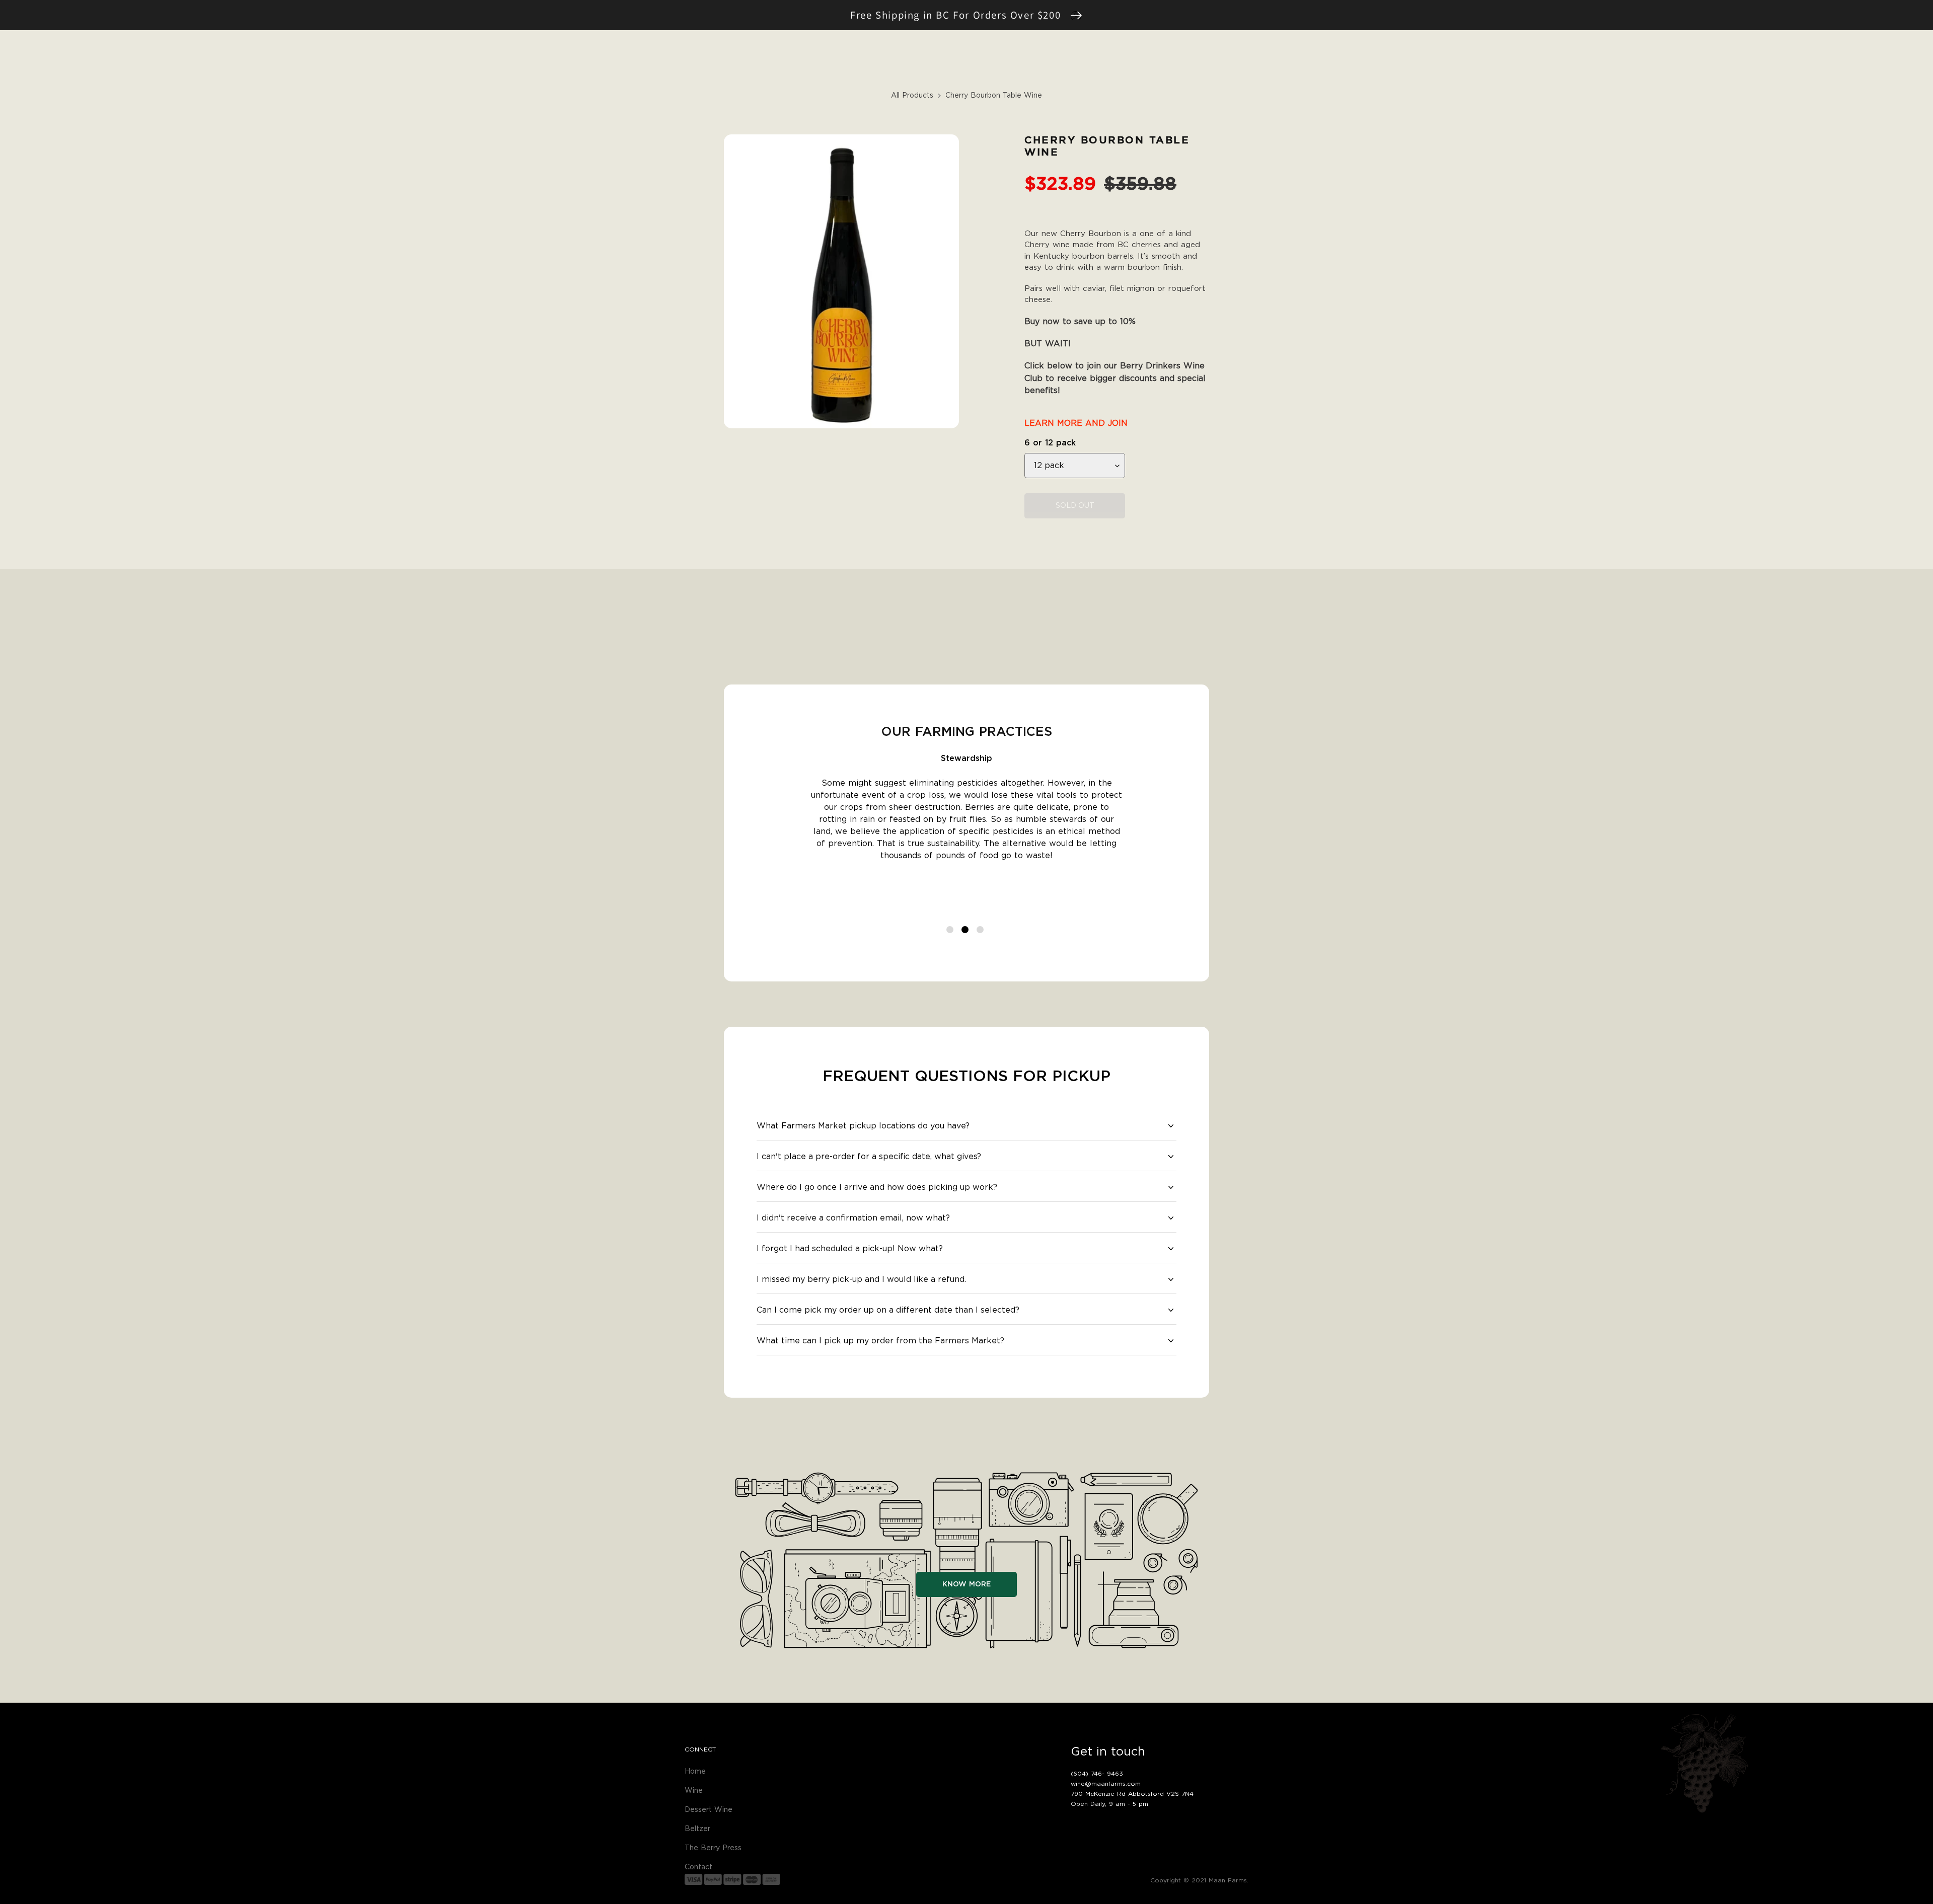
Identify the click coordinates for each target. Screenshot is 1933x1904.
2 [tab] (966, 931)
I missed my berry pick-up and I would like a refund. (861, 1279)
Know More (966, 1584)
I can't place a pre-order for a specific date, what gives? (869, 1157)
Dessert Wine (709, 1810)
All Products (912, 96)
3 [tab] (982, 931)
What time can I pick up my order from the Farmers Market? (880, 1341)
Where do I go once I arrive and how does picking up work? (877, 1187)
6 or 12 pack (1050, 443)
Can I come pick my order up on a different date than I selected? (888, 1310)
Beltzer (697, 1829)
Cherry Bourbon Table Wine (994, 96)
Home (695, 1772)
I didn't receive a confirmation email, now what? (853, 1218)
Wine (694, 1791)
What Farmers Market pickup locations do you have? (863, 1126)
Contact (698, 1867)
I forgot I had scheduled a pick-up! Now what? (850, 1249)
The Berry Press (713, 1848)
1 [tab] (951, 931)
